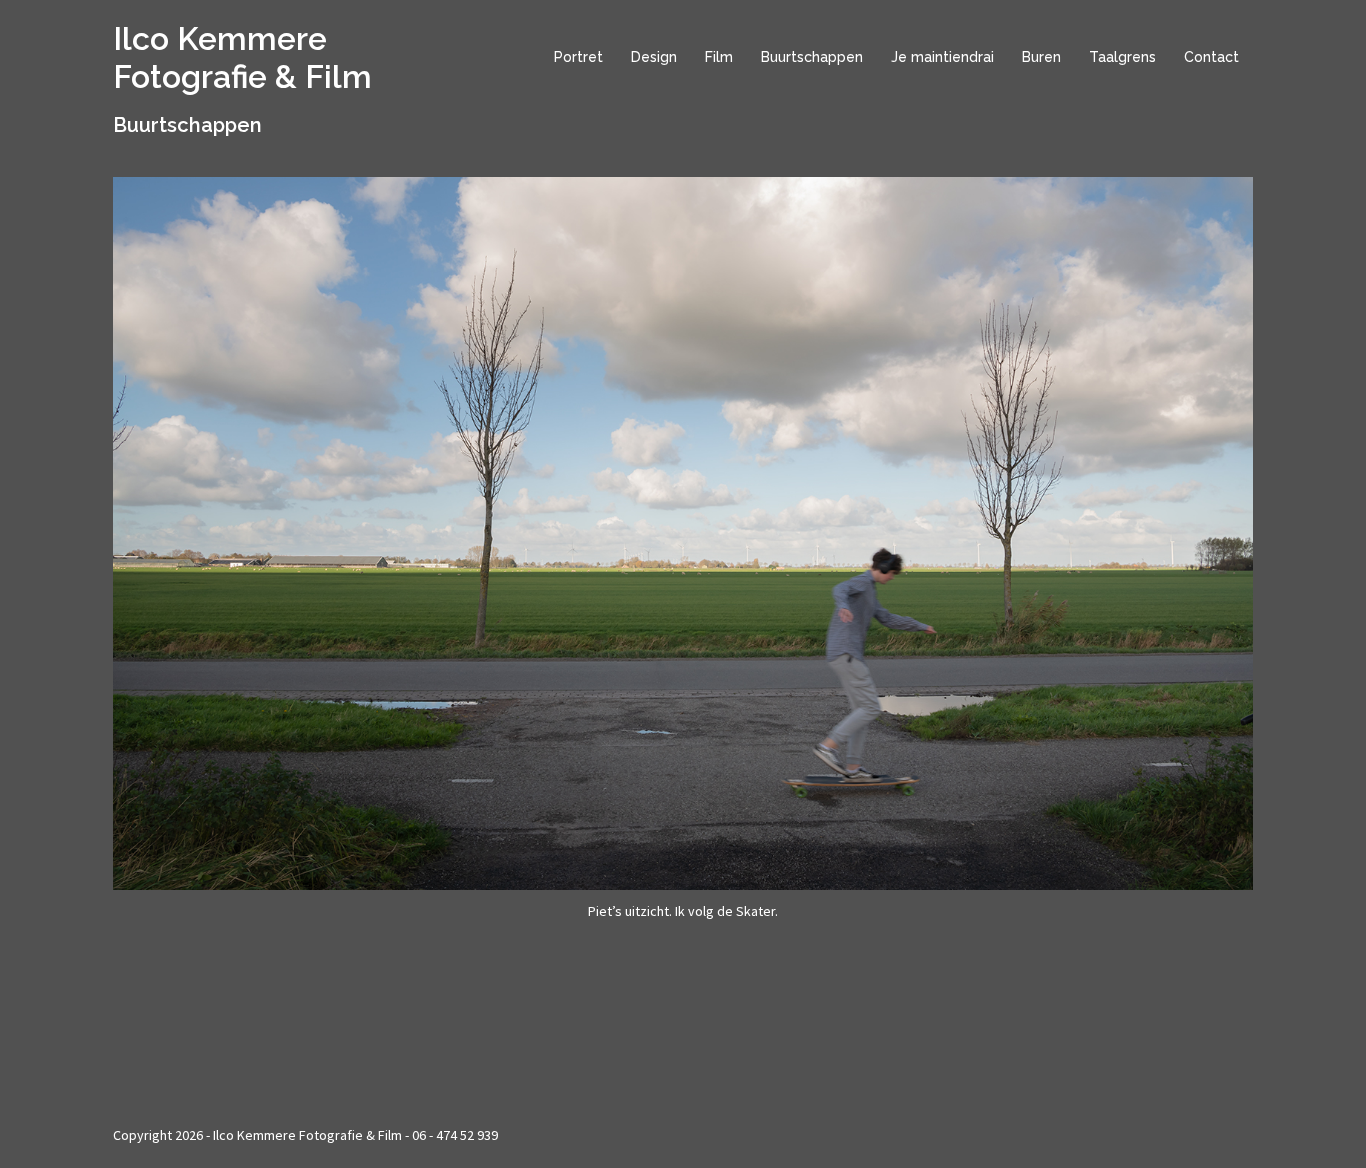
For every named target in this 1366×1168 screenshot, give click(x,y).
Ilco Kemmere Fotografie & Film (242, 57)
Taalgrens (1122, 57)
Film (719, 57)
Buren (1041, 57)
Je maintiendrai (942, 57)
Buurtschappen (812, 57)
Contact (1211, 57)
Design (654, 57)
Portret (578, 57)
